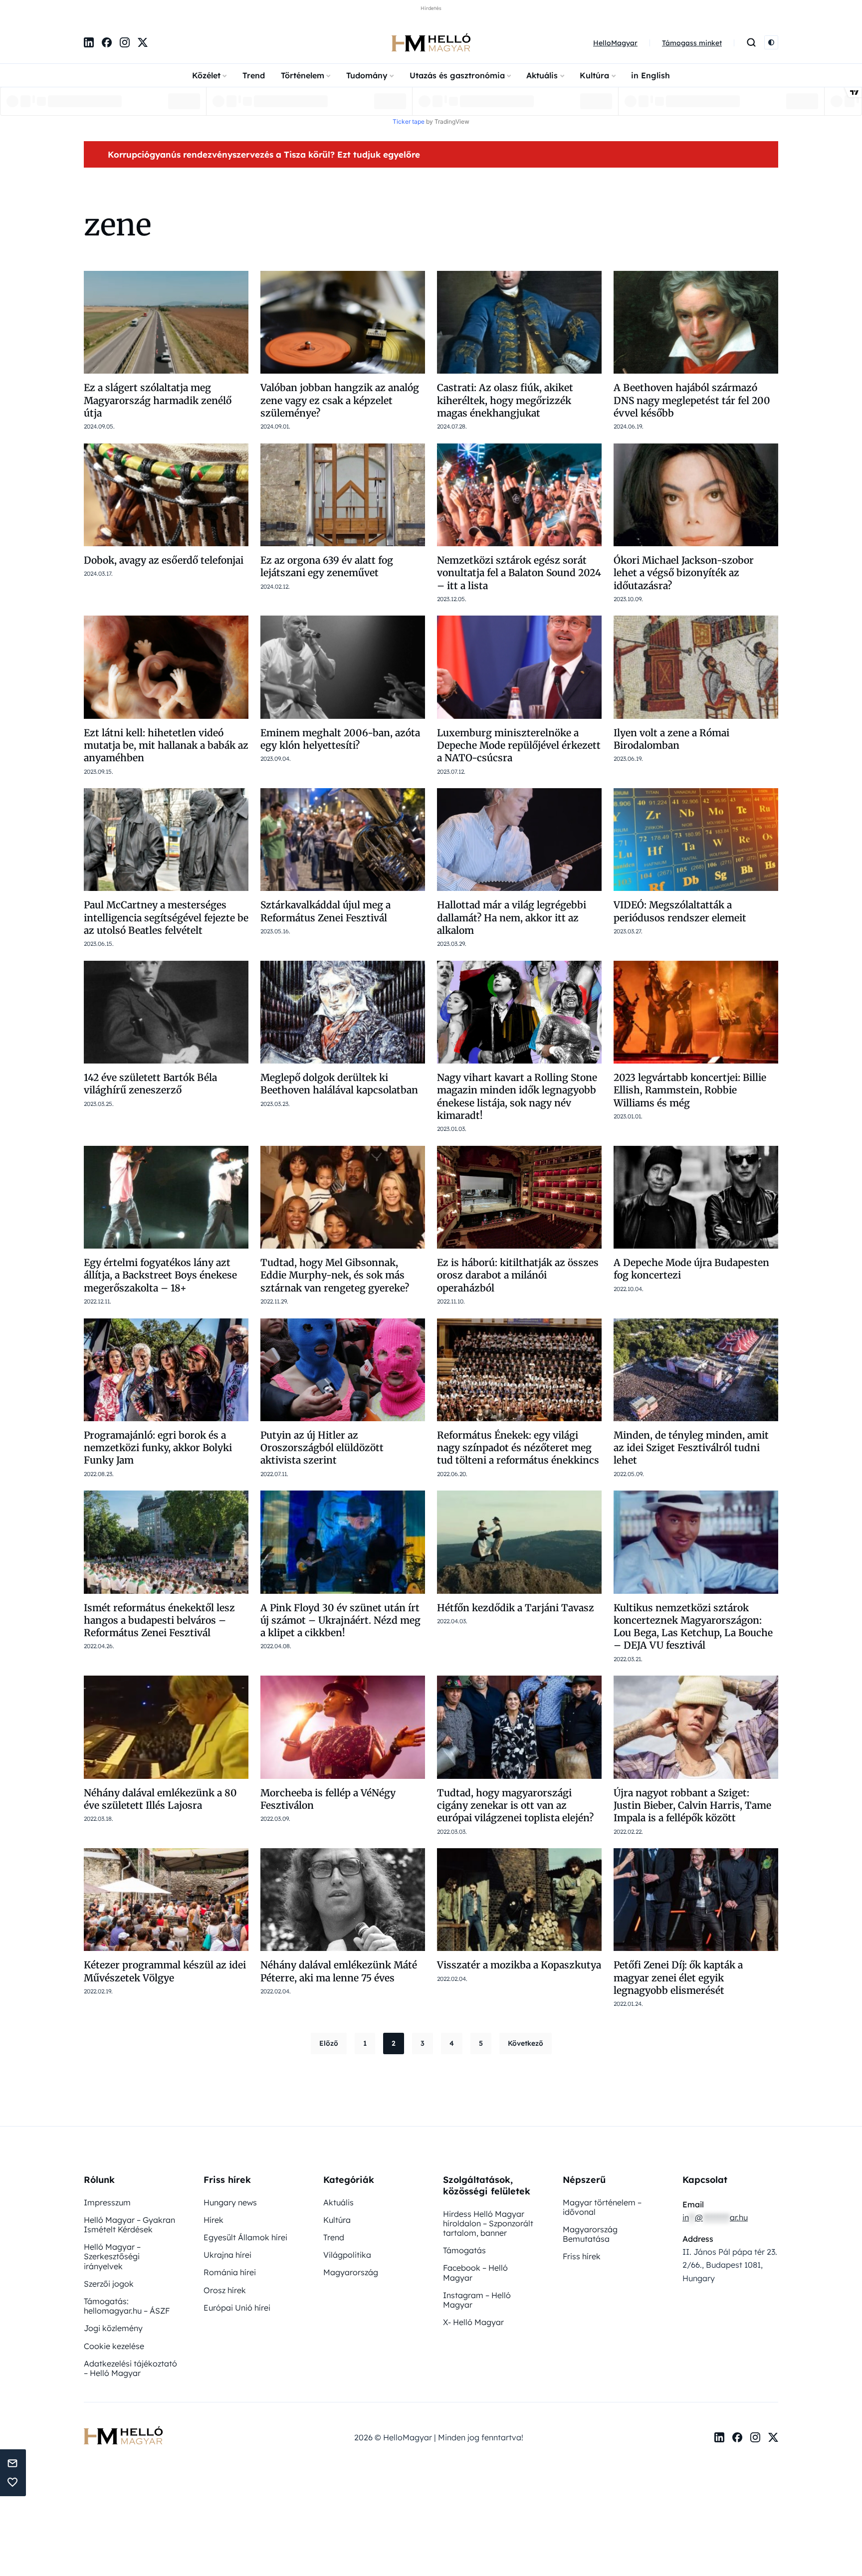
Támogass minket (692, 43)
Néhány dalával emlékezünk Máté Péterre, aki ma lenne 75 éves (339, 1971)
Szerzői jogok (109, 2284)
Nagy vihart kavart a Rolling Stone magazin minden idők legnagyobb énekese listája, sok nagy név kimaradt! (517, 1096)
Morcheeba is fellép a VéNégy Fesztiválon (328, 1799)
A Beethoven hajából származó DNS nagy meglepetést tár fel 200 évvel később (692, 400)
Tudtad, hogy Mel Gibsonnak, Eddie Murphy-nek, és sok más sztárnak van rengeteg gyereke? (335, 1275)
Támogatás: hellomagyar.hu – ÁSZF (127, 2306)
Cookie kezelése (114, 2346)
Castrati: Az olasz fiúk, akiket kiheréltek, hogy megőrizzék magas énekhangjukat (505, 400)
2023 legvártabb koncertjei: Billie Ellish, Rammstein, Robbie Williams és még (690, 1090)
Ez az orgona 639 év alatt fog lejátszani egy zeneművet (327, 566)
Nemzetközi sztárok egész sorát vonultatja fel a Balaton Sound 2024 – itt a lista (519, 573)
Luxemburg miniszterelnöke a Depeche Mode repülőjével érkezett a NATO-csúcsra (519, 746)
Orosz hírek (225, 2290)
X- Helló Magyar (473, 2322)
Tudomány (367, 75)
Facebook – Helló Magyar (475, 2272)
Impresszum (107, 2202)
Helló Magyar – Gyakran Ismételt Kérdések (129, 2225)
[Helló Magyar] (431, 42)
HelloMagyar (615, 43)
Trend (254, 75)
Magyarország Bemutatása (590, 2234)
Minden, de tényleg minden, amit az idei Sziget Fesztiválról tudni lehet (691, 1448)
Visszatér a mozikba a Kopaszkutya (519, 1965)
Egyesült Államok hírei (245, 2237)
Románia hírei (230, 2272)
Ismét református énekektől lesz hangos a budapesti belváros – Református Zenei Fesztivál (159, 1620)
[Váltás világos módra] (771, 42)
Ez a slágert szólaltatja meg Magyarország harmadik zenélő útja (158, 400)
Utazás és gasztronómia (457, 75)
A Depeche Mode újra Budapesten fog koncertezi (691, 1269)
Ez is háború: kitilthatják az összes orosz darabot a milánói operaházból (518, 1275)
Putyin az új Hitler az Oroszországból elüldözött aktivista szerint (322, 1448)
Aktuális (542, 75)
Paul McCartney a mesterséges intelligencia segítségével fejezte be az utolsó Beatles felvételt (166, 918)
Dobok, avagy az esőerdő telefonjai (164, 560)
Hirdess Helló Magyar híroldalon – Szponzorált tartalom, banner (488, 2223)
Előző (329, 2043)
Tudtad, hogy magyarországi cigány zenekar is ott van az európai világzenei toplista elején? (515, 1806)
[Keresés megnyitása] (751, 42)
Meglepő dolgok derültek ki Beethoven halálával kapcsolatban (339, 1084)
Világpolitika (347, 2255)
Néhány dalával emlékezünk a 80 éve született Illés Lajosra (160, 1799)
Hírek (214, 2220)
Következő (526, 2043)
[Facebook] (107, 42)
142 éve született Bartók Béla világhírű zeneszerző (150, 1084)
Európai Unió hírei (237, 2308)
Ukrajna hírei (227, 2255)
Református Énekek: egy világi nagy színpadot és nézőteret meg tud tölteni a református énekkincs (518, 1448)
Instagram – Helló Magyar (477, 2300)
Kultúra (594, 75)
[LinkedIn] (89, 42)
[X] (143, 42)
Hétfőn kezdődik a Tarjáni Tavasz (516, 1608)
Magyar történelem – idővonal (602, 2207)
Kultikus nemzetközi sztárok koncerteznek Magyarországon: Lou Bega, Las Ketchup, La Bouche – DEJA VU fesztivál (693, 1627)
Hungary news (230, 2202)
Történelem (303, 75)
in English (650, 75)
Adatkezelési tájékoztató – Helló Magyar (130, 2368)
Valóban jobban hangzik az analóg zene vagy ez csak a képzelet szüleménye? (340, 400)
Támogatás (464, 2250)
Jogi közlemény (113, 2328)
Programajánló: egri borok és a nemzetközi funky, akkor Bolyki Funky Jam (158, 1448)
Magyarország (351, 2272)
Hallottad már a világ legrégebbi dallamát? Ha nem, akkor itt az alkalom (512, 918)
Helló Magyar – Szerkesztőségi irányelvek (112, 2256)
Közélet (206, 75)
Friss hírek (582, 2256)
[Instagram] (125, 42)
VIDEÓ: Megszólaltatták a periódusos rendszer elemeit (680, 911)
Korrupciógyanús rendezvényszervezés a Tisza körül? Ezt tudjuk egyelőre (264, 154)
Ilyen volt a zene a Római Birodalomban (671, 739)
